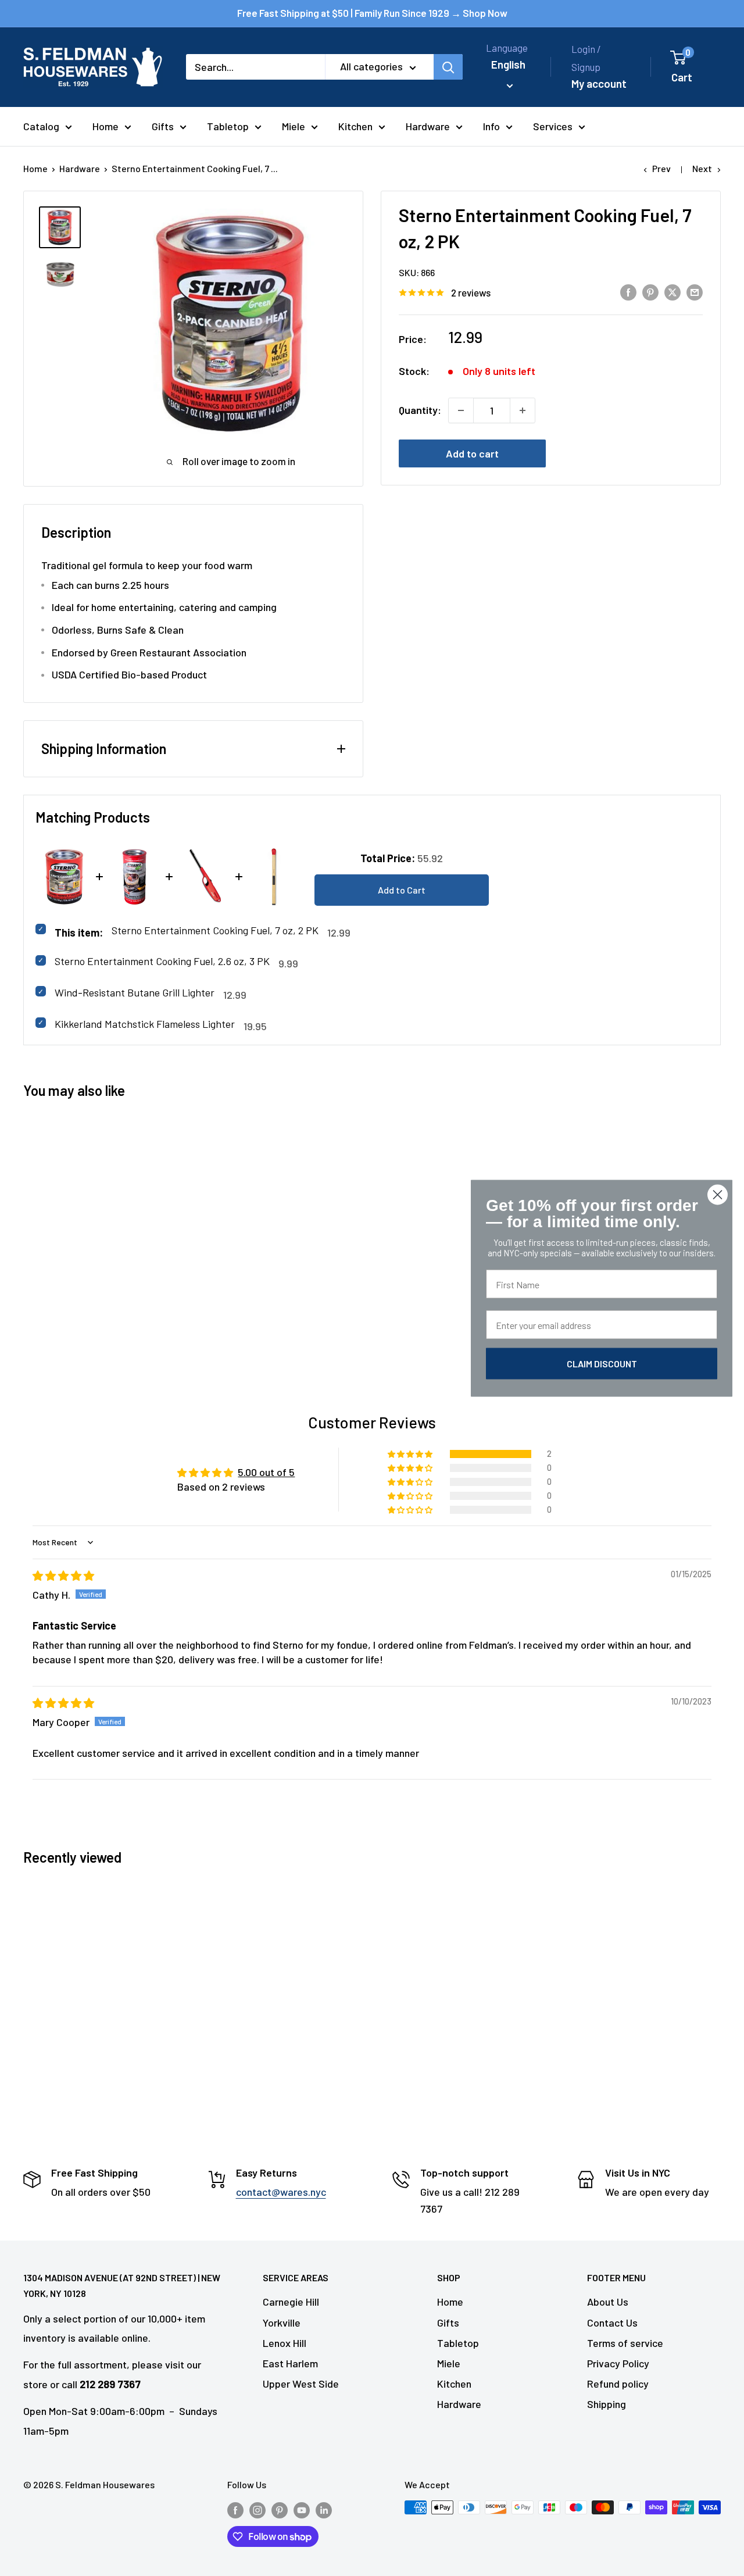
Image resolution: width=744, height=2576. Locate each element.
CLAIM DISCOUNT (602, 1363)
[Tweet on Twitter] (673, 292)
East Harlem (290, 2363)
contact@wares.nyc (281, 2192)
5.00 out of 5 (266, 1472)
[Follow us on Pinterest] (280, 2509)
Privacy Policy (618, 2363)
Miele (294, 126)
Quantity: (420, 410)
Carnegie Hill (291, 2302)
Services (553, 126)
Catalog (41, 126)
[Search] (448, 67)
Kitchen (355, 126)
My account (599, 83)
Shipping (607, 2404)
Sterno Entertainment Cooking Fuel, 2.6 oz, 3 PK (162, 961)
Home (105, 126)
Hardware (428, 126)
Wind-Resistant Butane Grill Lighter (135, 992)
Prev (661, 168)
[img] (63, 1575)
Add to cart (472, 453)
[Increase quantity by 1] (523, 410)
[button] (411, 1454)
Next (702, 168)
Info (491, 126)
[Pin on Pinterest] (650, 292)
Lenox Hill (285, 2343)
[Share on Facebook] (628, 292)
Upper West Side (301, 2384)
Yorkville (282, 2323)
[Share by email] (695, 292)
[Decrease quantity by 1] (461, 410)
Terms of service (625, 2343)
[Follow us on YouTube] (302, 2509)
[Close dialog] (718, 1194)
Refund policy (618, 2384)
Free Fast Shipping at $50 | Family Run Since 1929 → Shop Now (372, 13)
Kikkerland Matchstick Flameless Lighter (145, 1024)
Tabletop (228, 126)
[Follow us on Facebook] (235, 2509)
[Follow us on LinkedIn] (324, 2509)
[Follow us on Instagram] (257, 2509)
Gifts (163, 126)
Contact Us (612, 2323)
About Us (608, 2302)
